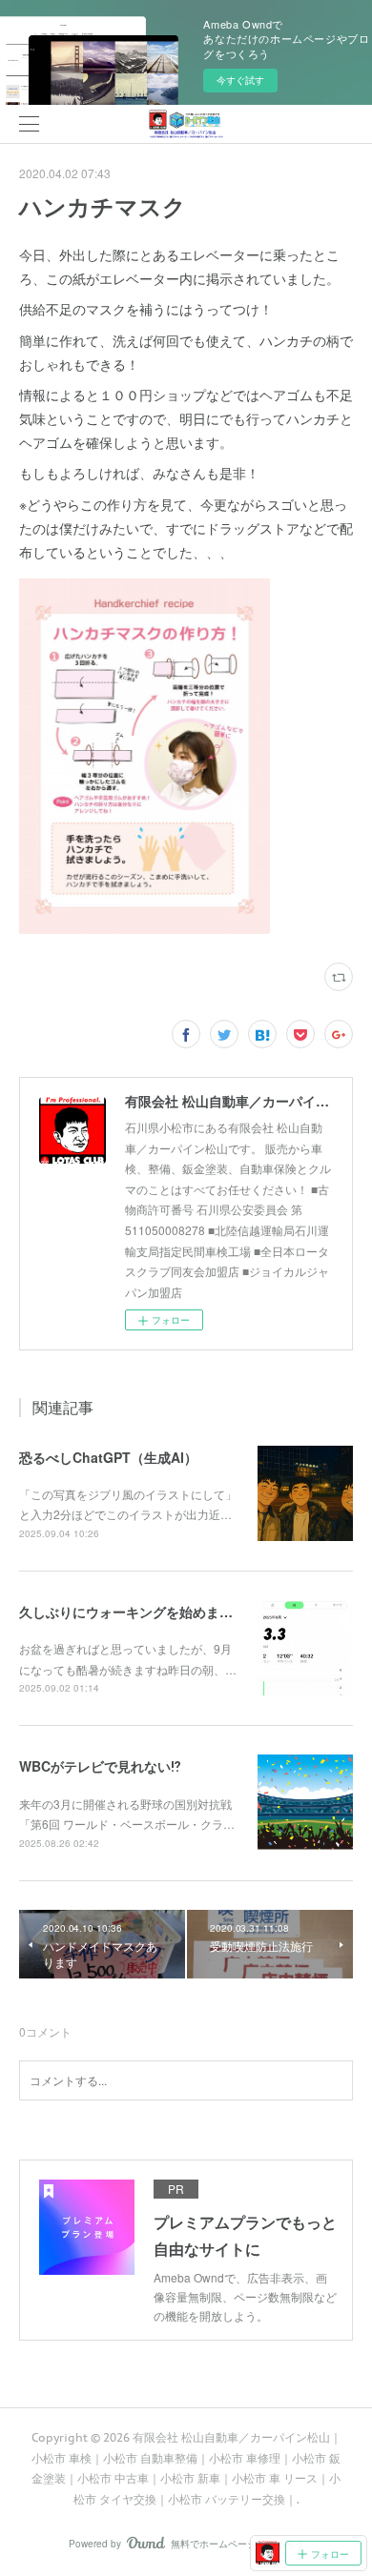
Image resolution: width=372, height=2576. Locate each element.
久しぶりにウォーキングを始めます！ (133, 1612)
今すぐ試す (240, 80)
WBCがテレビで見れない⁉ (100, 1766)
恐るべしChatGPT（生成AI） (108, 1457)
